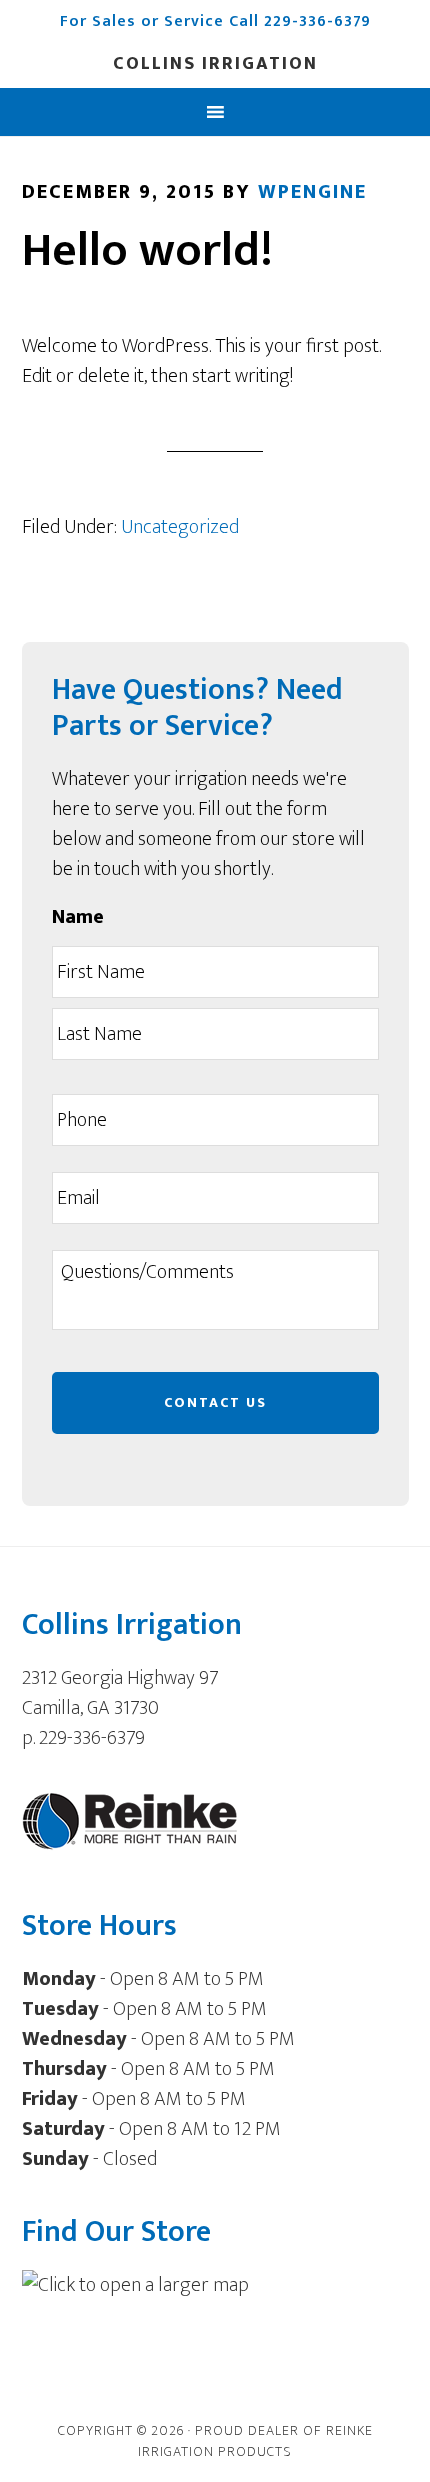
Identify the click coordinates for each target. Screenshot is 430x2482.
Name (78, 917)
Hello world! (147, 251)
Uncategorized (180, 527)
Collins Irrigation (215, 64)
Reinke (349, 2430)
